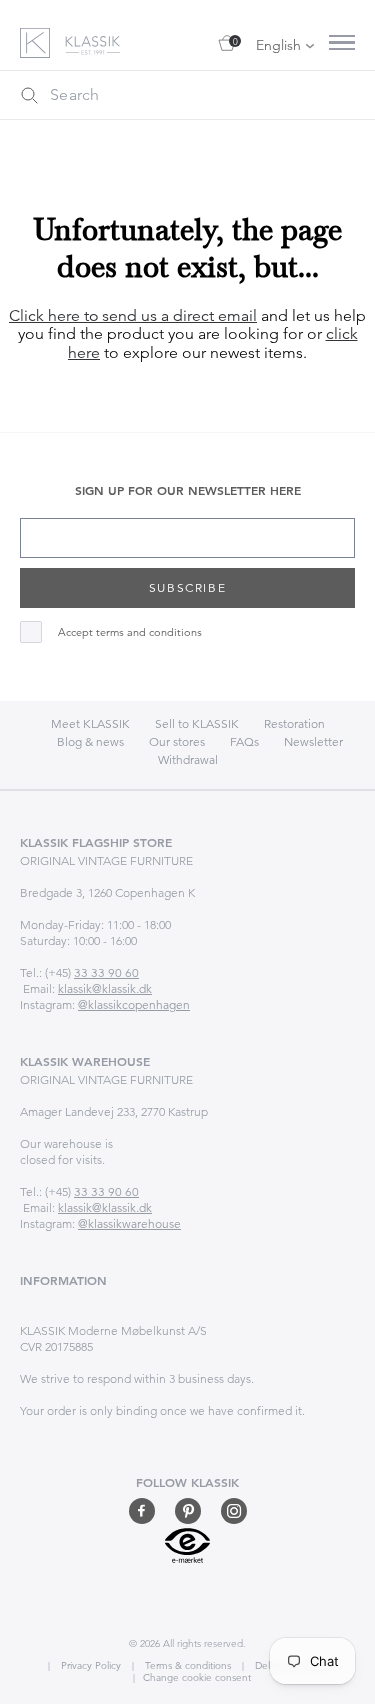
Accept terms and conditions (130, 632)
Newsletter (313, 741)
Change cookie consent (197, 1677)
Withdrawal (188, 759)
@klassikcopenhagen (134, 1004)
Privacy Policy (89, 1665)
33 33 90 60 (106, 972)
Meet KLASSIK (90, 723)
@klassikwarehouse (129, 1223)
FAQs (244, 741)
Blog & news (90, 741)
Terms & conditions (186, 1665)
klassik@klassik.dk (105, 988)
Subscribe (187, 587)
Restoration (294, 723)
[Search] (29, 95)
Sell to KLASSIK (197, 723)
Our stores (177, 741)
